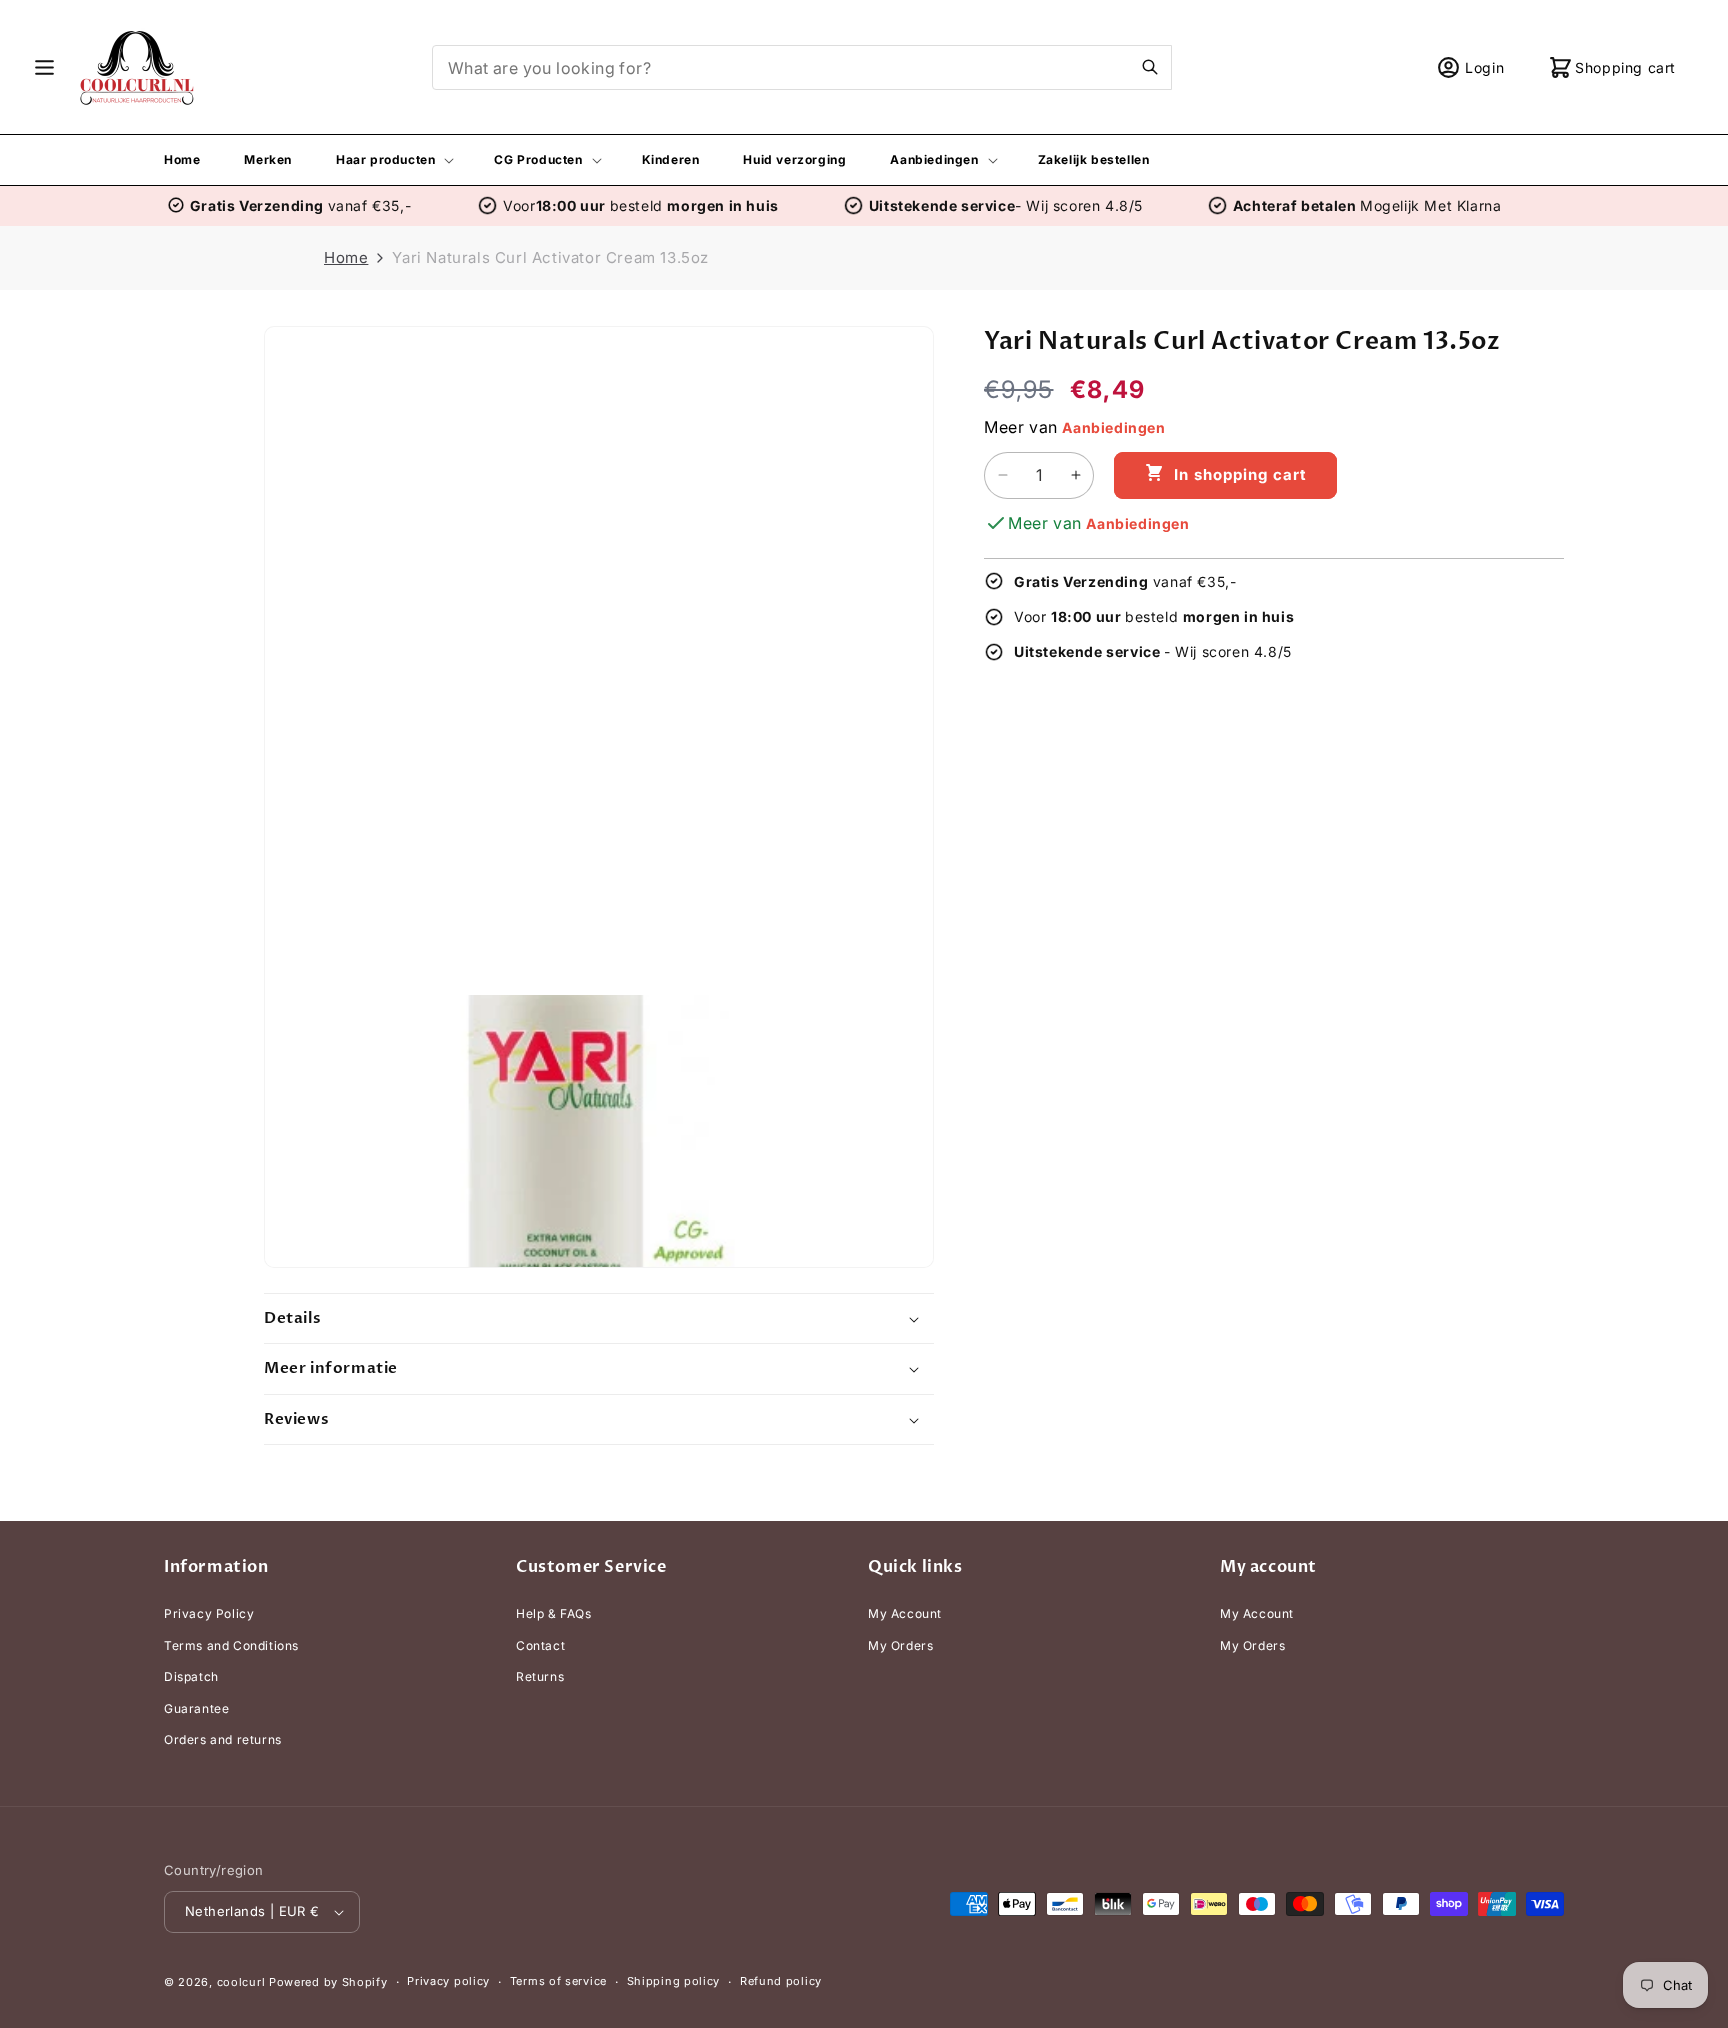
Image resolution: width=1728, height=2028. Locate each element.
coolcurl (241, 1982)
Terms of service (558, 1981)
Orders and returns (223, 1740)
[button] (44, 67)
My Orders (900, 1645)
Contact (540, 1645)
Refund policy (781, 1981)
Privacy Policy (209, 1613)
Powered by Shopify (328, 1982)
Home (346, 257)
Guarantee (196, 1708)
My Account (905, 1613)
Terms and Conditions (231, 1645)
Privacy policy (448, 1981)
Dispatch (191, 1676)
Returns (540, 1676)
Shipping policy (674, 1981)
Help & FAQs (554, 1613)
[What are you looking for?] (1150, 67)
